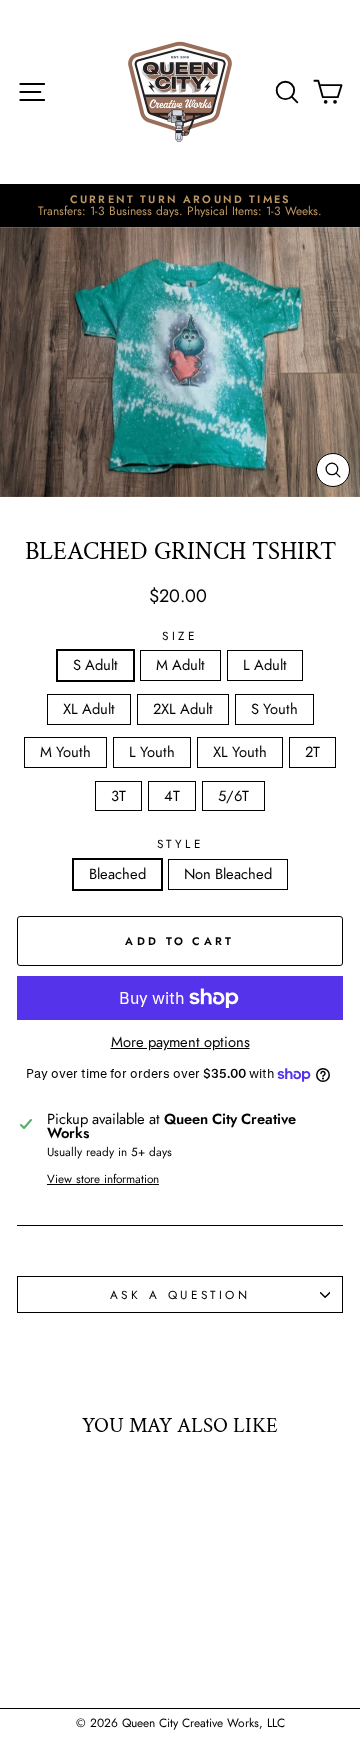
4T (172, 796)
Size (179, 636)
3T (118, 796)
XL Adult (89, 709)
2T (312, 752)
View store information (103, 1179)
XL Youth (240, 752)
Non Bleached (228, 874)
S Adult (95, 665)
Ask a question (180, 1294)
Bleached (117, 874)
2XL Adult (183, 709)
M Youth (65, 752)
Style (180, 844)
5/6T (233, 796)
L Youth (152, 752)
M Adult (180, 665)
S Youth (274, 709)
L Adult (265, 665)
